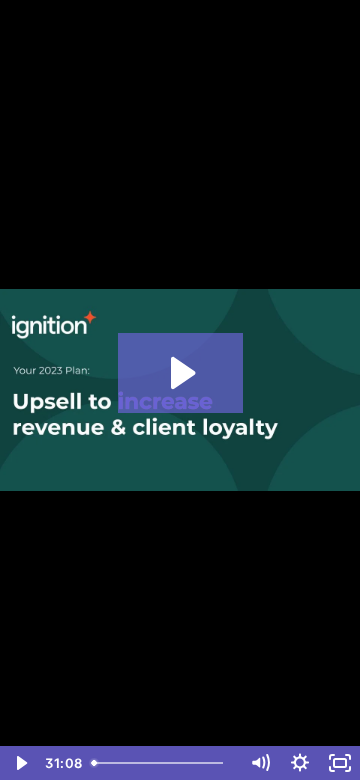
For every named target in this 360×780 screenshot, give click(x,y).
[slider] (162, 763)
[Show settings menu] (300, 763)
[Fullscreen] (340, 763)
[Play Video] (20, 763)
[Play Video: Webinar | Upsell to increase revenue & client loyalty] (180, 373)
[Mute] (260, 763)
